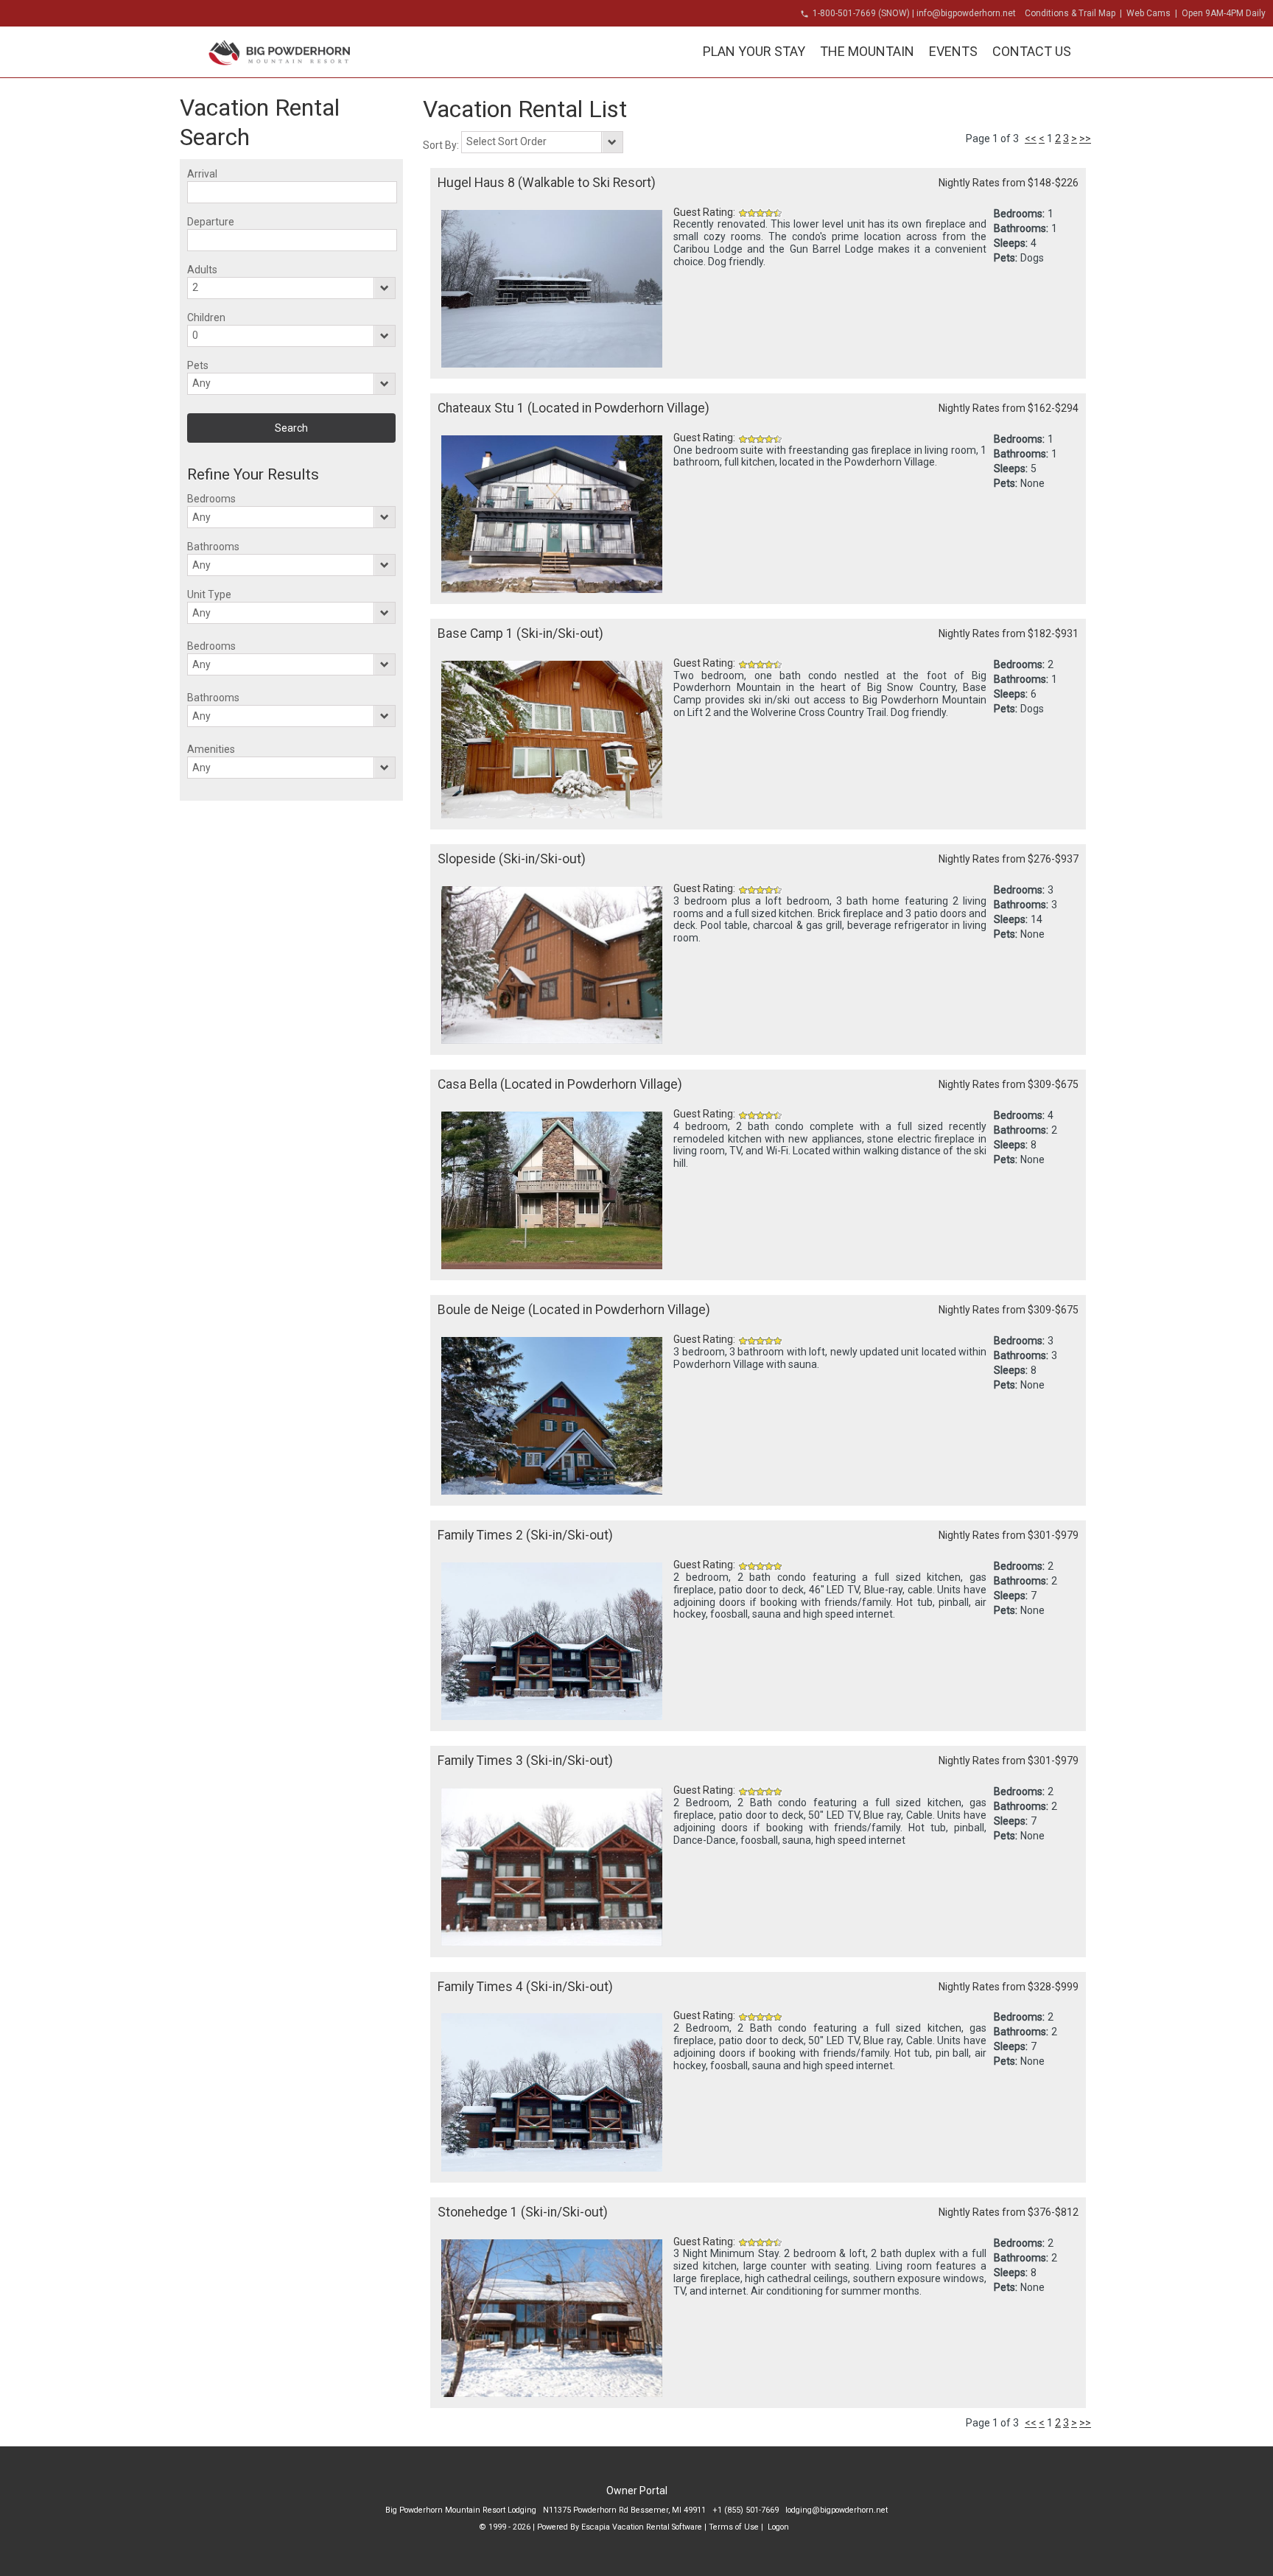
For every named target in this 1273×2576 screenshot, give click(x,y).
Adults (202, 270)
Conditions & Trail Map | (1076, 13)
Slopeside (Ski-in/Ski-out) (512, 859)
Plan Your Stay (754, 51)
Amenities (211, 749)
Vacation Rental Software (657, 2527)
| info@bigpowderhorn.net (964, 13)
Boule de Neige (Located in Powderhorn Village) (574, 1310)
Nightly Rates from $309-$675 (1009, 1084)
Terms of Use (734, 2527)
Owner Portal (637, 2491)
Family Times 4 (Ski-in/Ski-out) (525, 1987)
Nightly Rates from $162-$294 (1009, 408)
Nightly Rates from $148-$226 (1009, 183)
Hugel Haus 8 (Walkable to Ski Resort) (547, 183)
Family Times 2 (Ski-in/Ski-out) (525, 1535)
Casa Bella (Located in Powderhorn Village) (560, 1084)
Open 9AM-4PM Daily (1224, 13)
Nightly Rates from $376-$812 (1009, 2212)
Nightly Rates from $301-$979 (1009, 1535)
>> (1085, 138)
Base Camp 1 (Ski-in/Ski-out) (520, 634)
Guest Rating (703, 212)
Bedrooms (211, 499)
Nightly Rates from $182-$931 (1009, 634)
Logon (778, 2527)
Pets (198, 365)
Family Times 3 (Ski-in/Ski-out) (525, 1761)
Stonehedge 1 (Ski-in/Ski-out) (523, 2212)
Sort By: (442, 145)
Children (206, 317)
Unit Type (209, 594)
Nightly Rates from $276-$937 (1009, 859)
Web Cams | (1153, 13)
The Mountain (867, 51)
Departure (211, 222)
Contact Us (1032, 51)
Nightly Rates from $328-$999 (1009, 1987)
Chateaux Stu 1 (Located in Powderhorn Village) (574, 408)
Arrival (202, 174)
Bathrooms (213, 547)
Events (953, 51)
